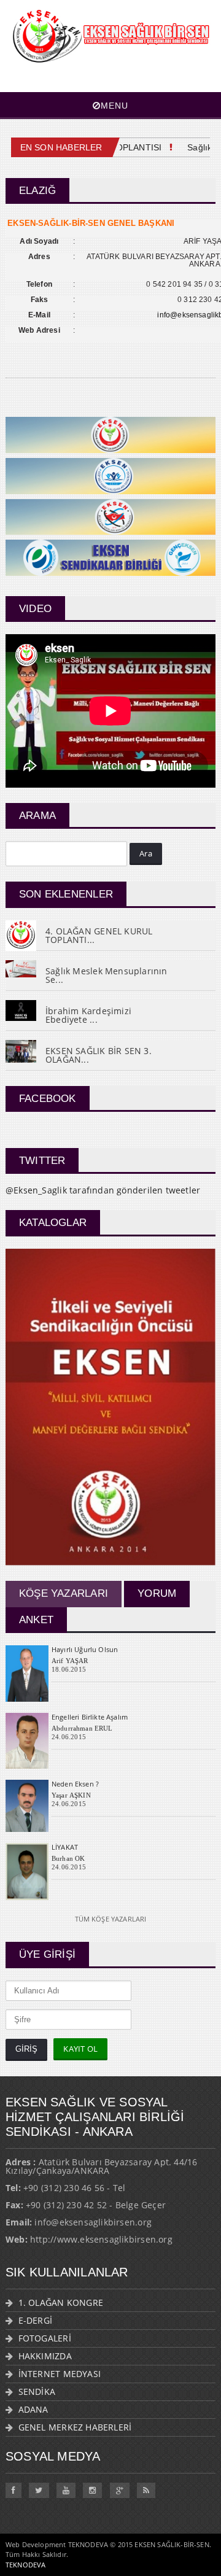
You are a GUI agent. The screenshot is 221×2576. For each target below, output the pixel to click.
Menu (114, 106)
